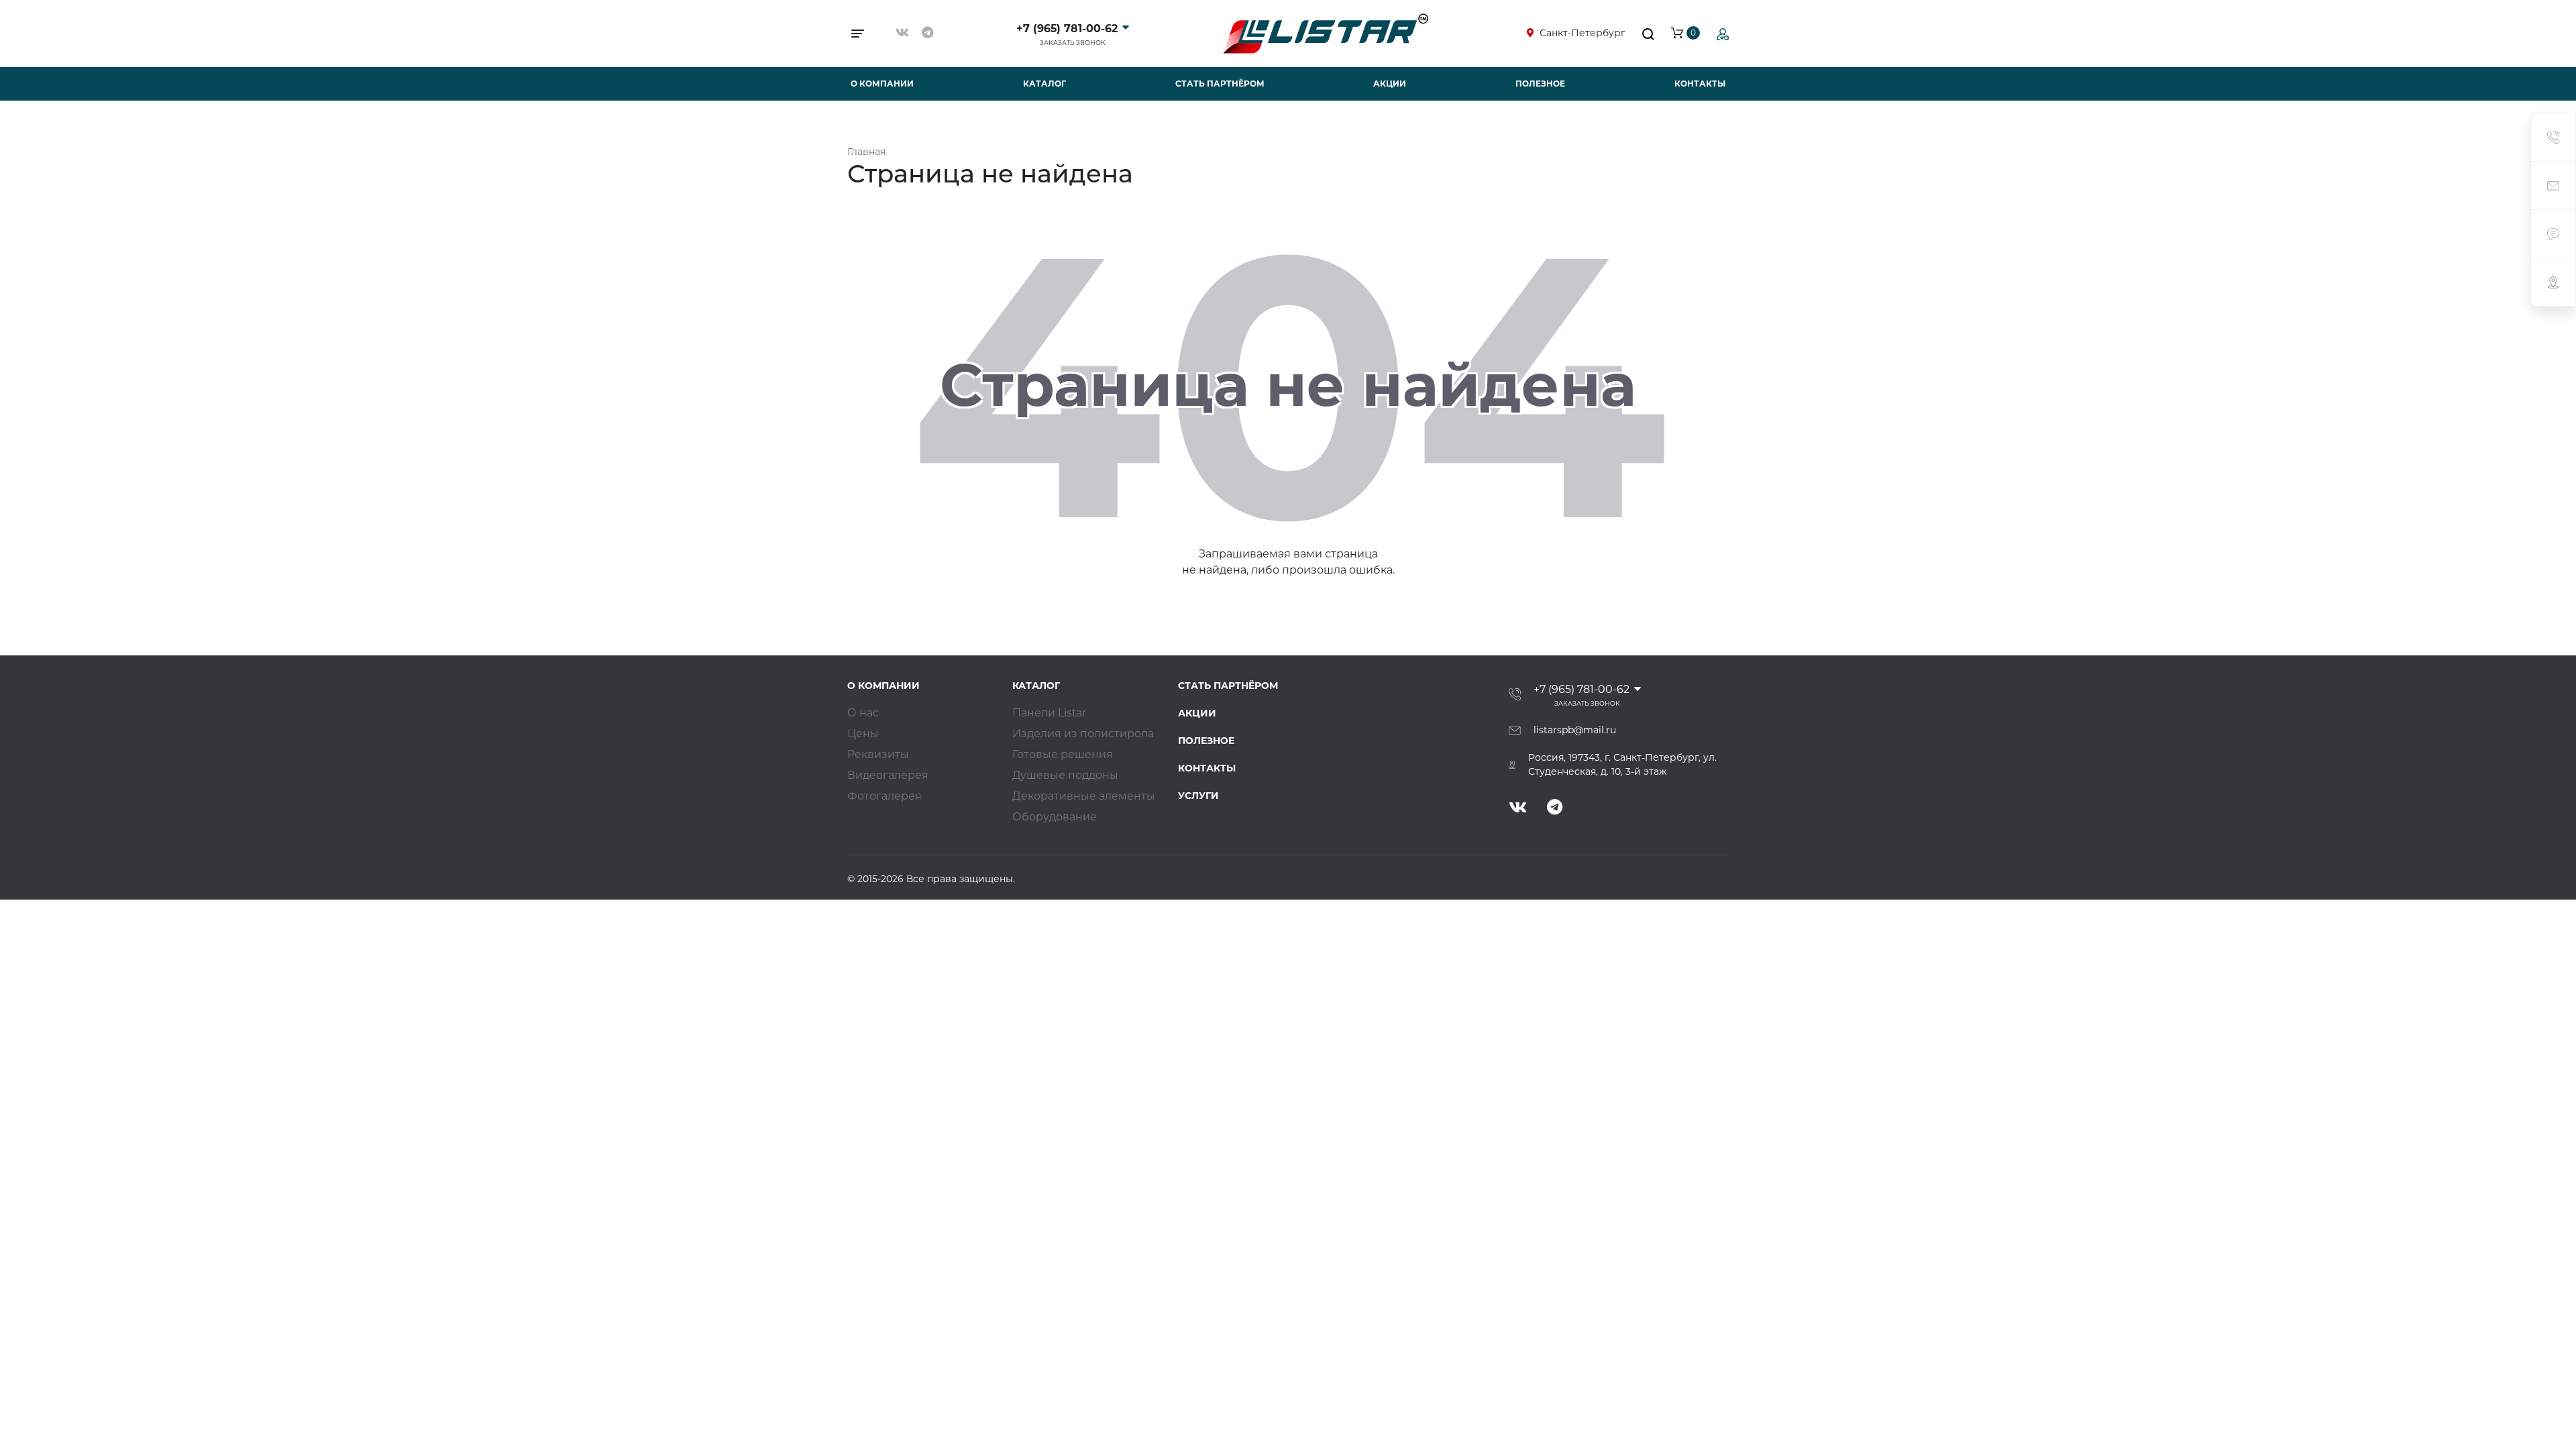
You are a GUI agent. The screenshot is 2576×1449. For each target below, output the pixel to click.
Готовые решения (1063, 754)
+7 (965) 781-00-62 (1067, 29)
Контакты (1700, 84)
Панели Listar (1049, 713)
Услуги (1198, 796)
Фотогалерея (884, 796)
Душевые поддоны (1065, 775)
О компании (882, 84)
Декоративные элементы (1084, 796)
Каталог (1044, 84)
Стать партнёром (1220, 84)
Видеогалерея (888, 775)
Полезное (1540, 84)
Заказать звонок (1073, 43)
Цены (863, 734)
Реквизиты (878, 754)
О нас (863, 713)
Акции (1390, 84)
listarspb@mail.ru (1575, 730)
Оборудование (1055, 817)
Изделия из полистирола (1083, 734)
